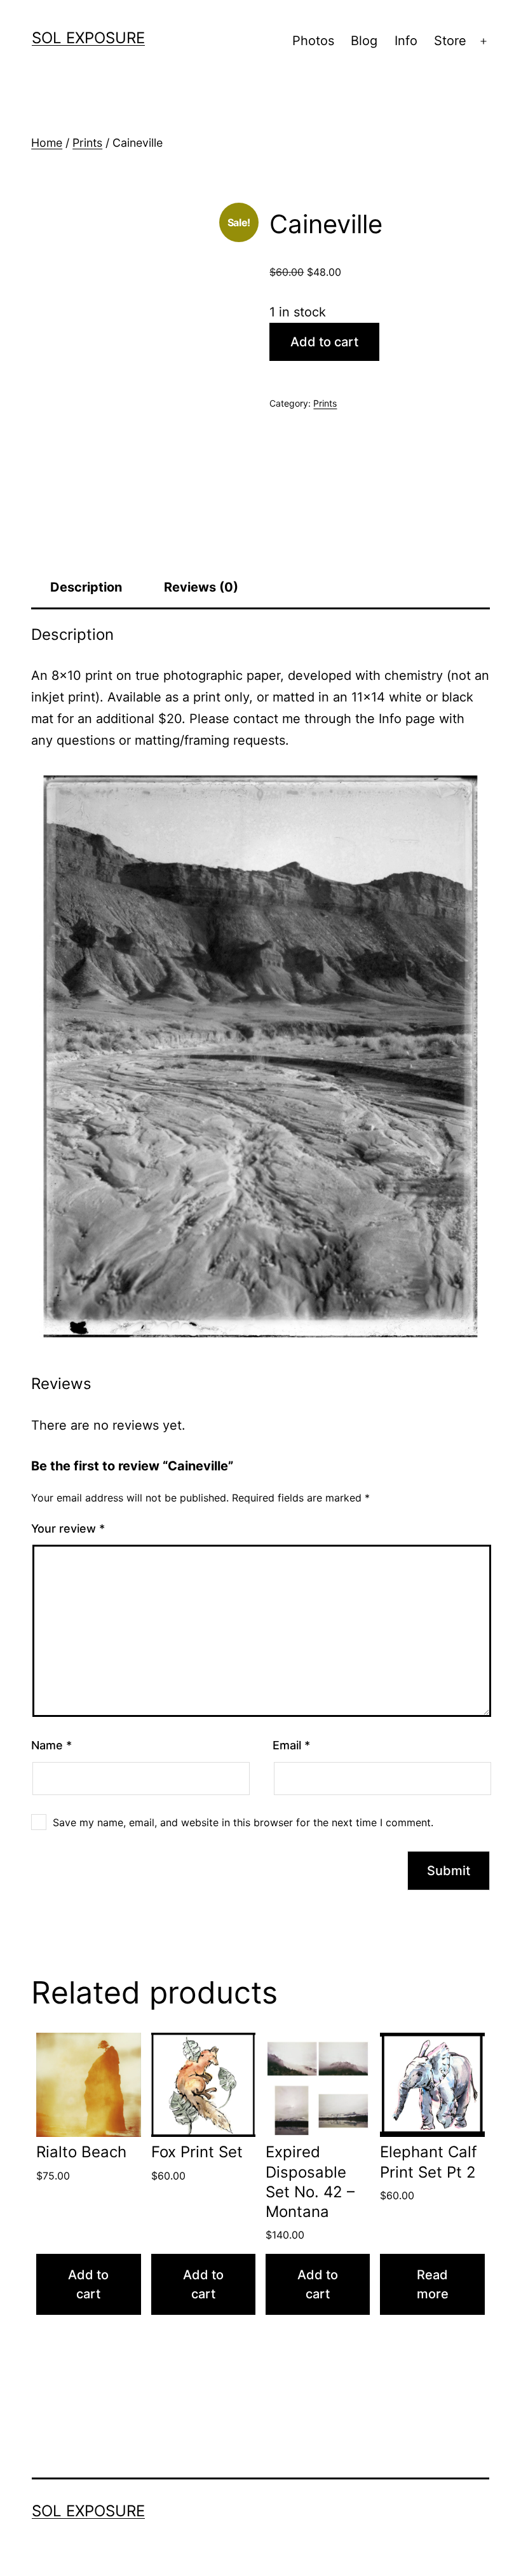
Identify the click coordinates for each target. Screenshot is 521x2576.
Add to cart (324, 342)
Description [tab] (86, 587)
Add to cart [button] (88, 2284)
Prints (87, 143)
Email (291, 1745)
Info (406, 41)
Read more (433, 2284)
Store (450, 41)
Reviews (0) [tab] (201, 587)
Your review (68, 1529)
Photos (313, 41)
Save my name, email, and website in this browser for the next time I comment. (243, 1822)
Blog (364, 41)
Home (47, 143)
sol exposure (88, 38)
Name (51, 1745)
